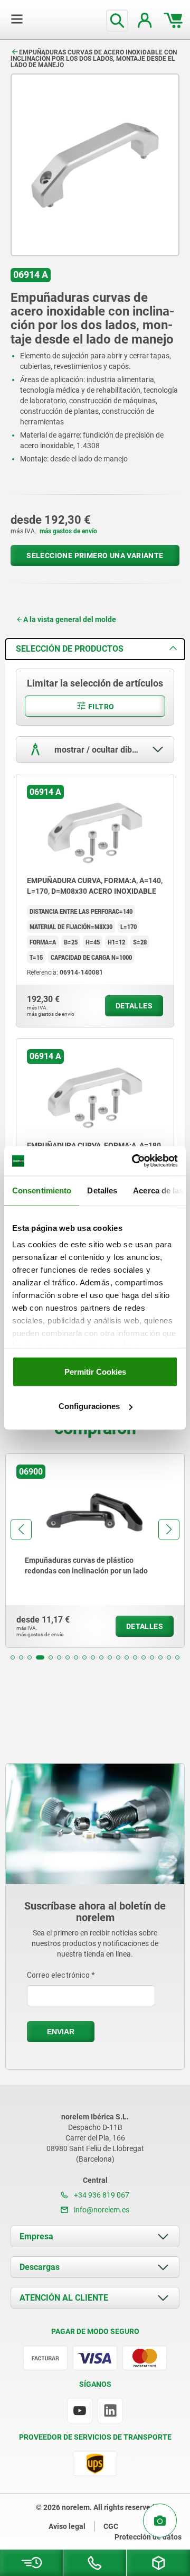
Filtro (101, 707)
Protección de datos (148, 2537)
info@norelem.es (101, 2210)
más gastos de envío (68, 531)
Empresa (36, 2236)
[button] (13, 1657)
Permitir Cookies (95, 1371)
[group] (95, 1551)
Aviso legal (67, 2526)
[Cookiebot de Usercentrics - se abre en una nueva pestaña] (134, 1161)
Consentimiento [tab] (42, 1190)
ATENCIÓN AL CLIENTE (64, 2298)
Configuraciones (89, 1406)
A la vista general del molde (70, 619)
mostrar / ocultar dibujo (98, 750)
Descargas (40, 2267)
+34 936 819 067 (101, 2195)
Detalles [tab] (102, 1190)
